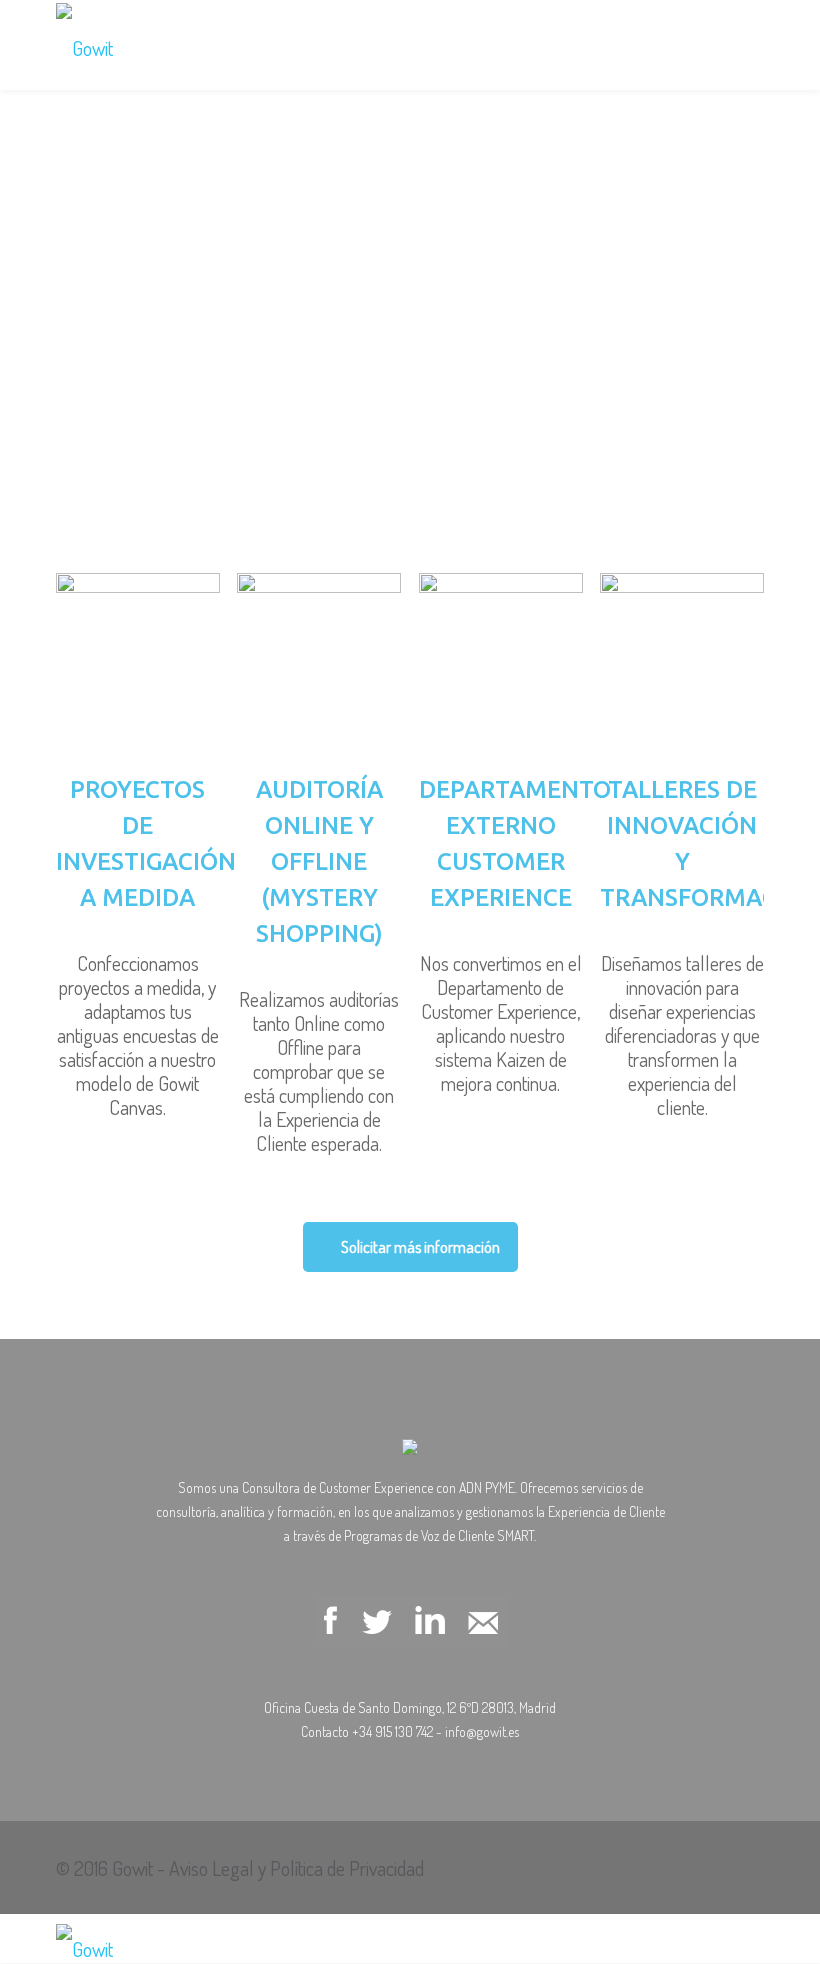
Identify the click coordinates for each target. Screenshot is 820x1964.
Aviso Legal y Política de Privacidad (296, 1868)
